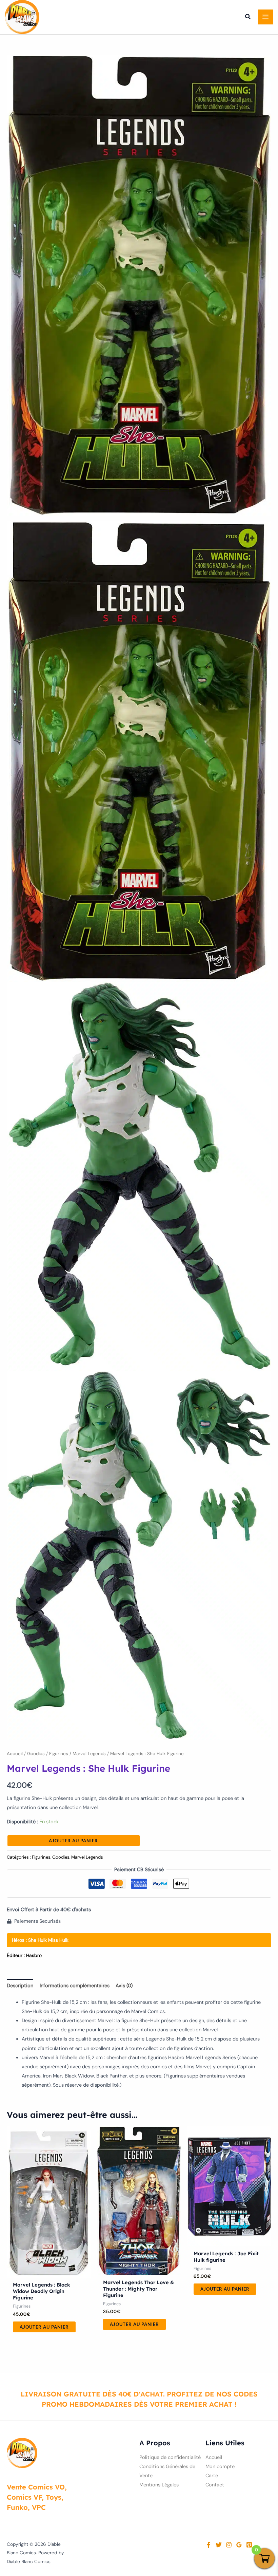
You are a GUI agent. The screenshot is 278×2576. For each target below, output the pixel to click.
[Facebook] (209, 2545)
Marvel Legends (89, 1754)
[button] (248, 18)
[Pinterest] (249, 2545)
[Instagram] (229, 2545)
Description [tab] (20, 1986)
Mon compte (220, 2467)
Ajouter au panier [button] (44, 2327)
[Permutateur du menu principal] (265, 17)
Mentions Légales (159, 2485)
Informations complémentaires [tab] (75, 1986)
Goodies (36, 1754)
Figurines (59, 1754)
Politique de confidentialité (170, 2457)
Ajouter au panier (73, 1841)
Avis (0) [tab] (124, 1986)
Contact (215, 2485)
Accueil (15, 1754)
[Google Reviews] (239, 2545)
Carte (212, 2476)
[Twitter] (219, 2545)
